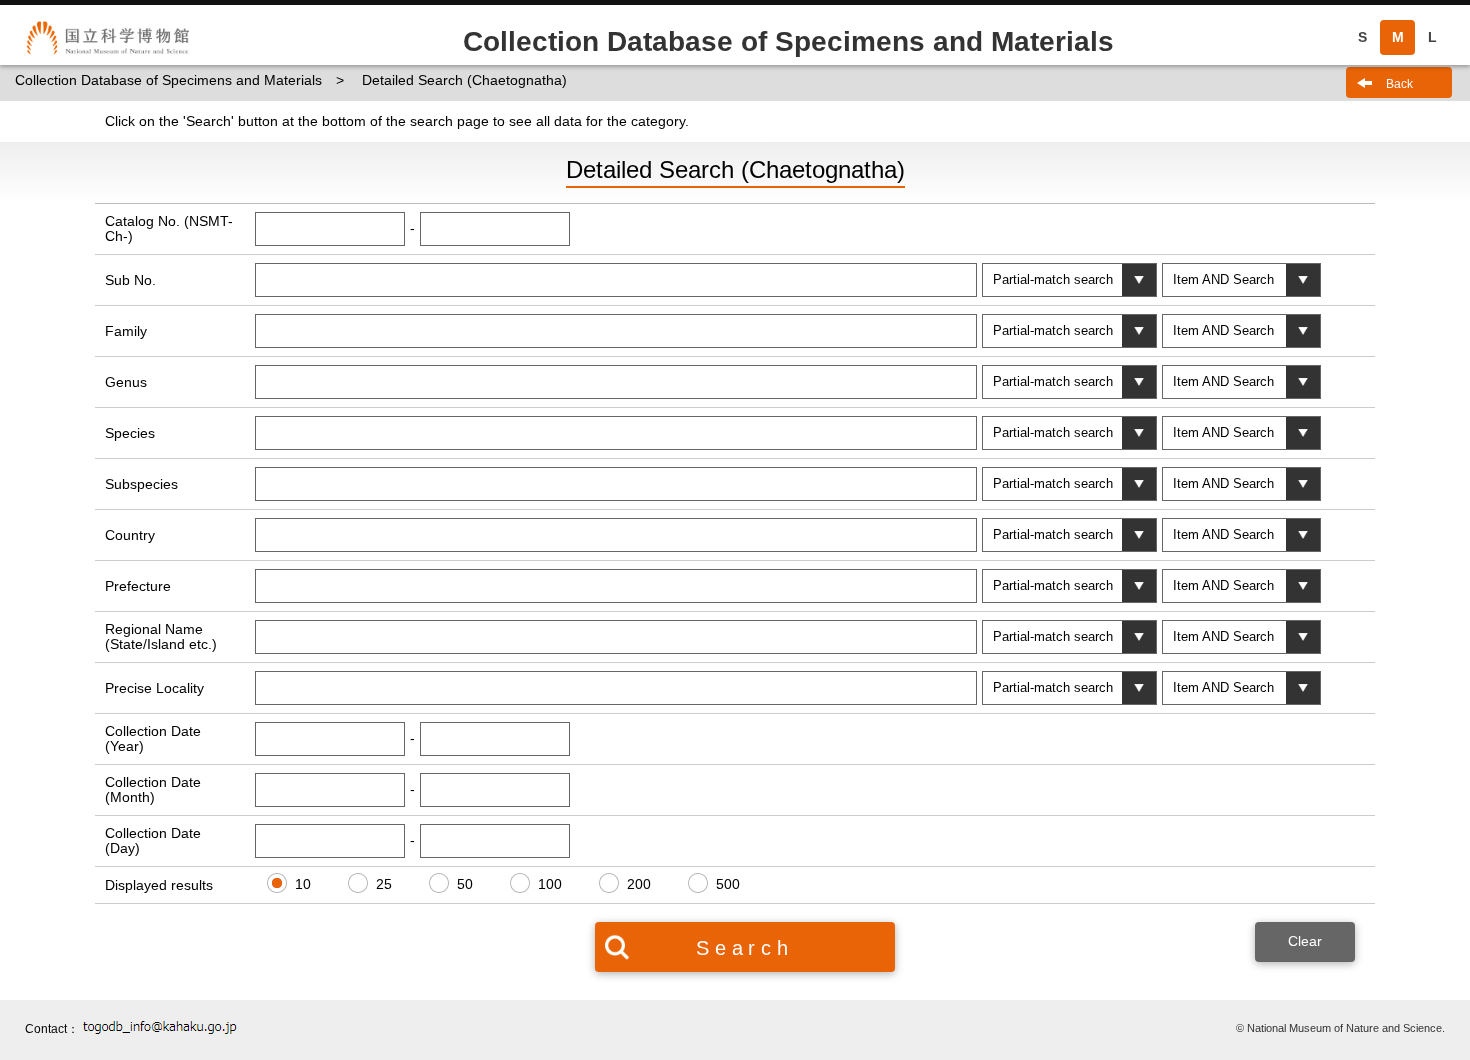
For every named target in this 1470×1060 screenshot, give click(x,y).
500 (728, 884)
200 (639, 884)
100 (550, 884)
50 (465, 884)
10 (303, 884)
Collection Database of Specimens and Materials (168, 80)
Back (1399, 84)
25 (384, 884)
